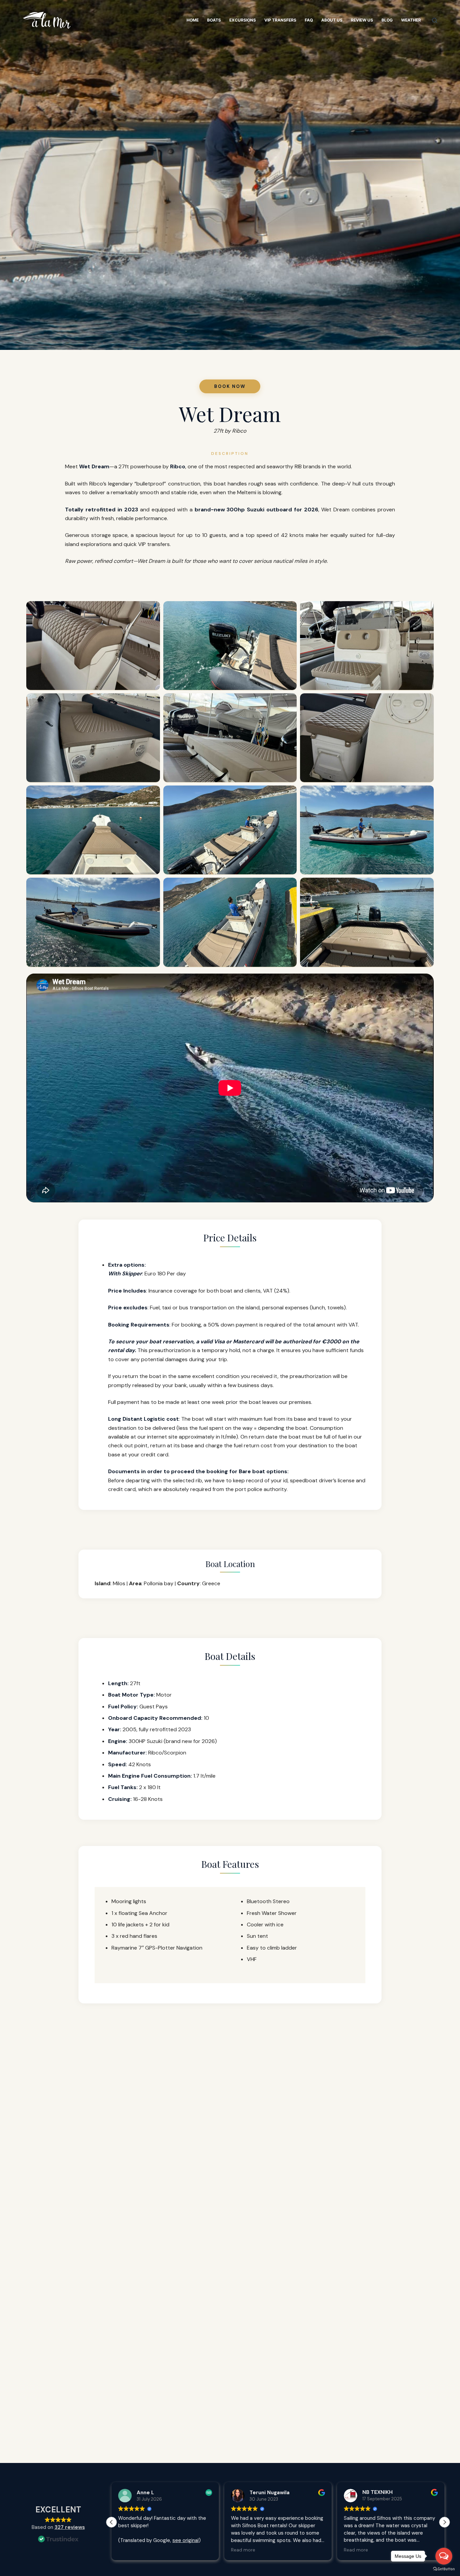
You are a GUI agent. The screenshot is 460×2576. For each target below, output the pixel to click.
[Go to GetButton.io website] (444, 2569)
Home (193, 20)
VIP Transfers (280, 20)
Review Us (362, 20)
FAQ (309, 20)
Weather (411, 20)
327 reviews (70, 2527)
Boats (214, 20)
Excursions (243, 20)
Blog (387, 20)
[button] (445, 2522)
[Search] (435, 20)
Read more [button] (130, 2550)
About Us (332, 20)
